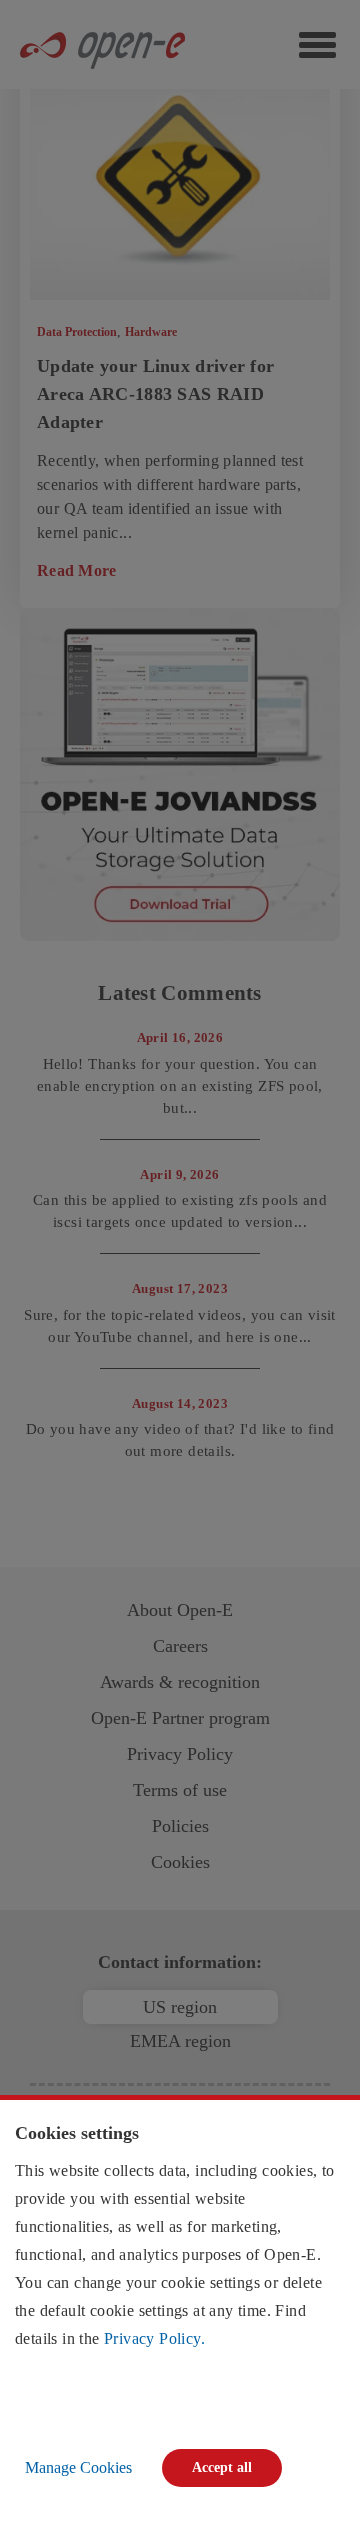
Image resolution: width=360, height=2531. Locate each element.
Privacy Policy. (154, 2338)
